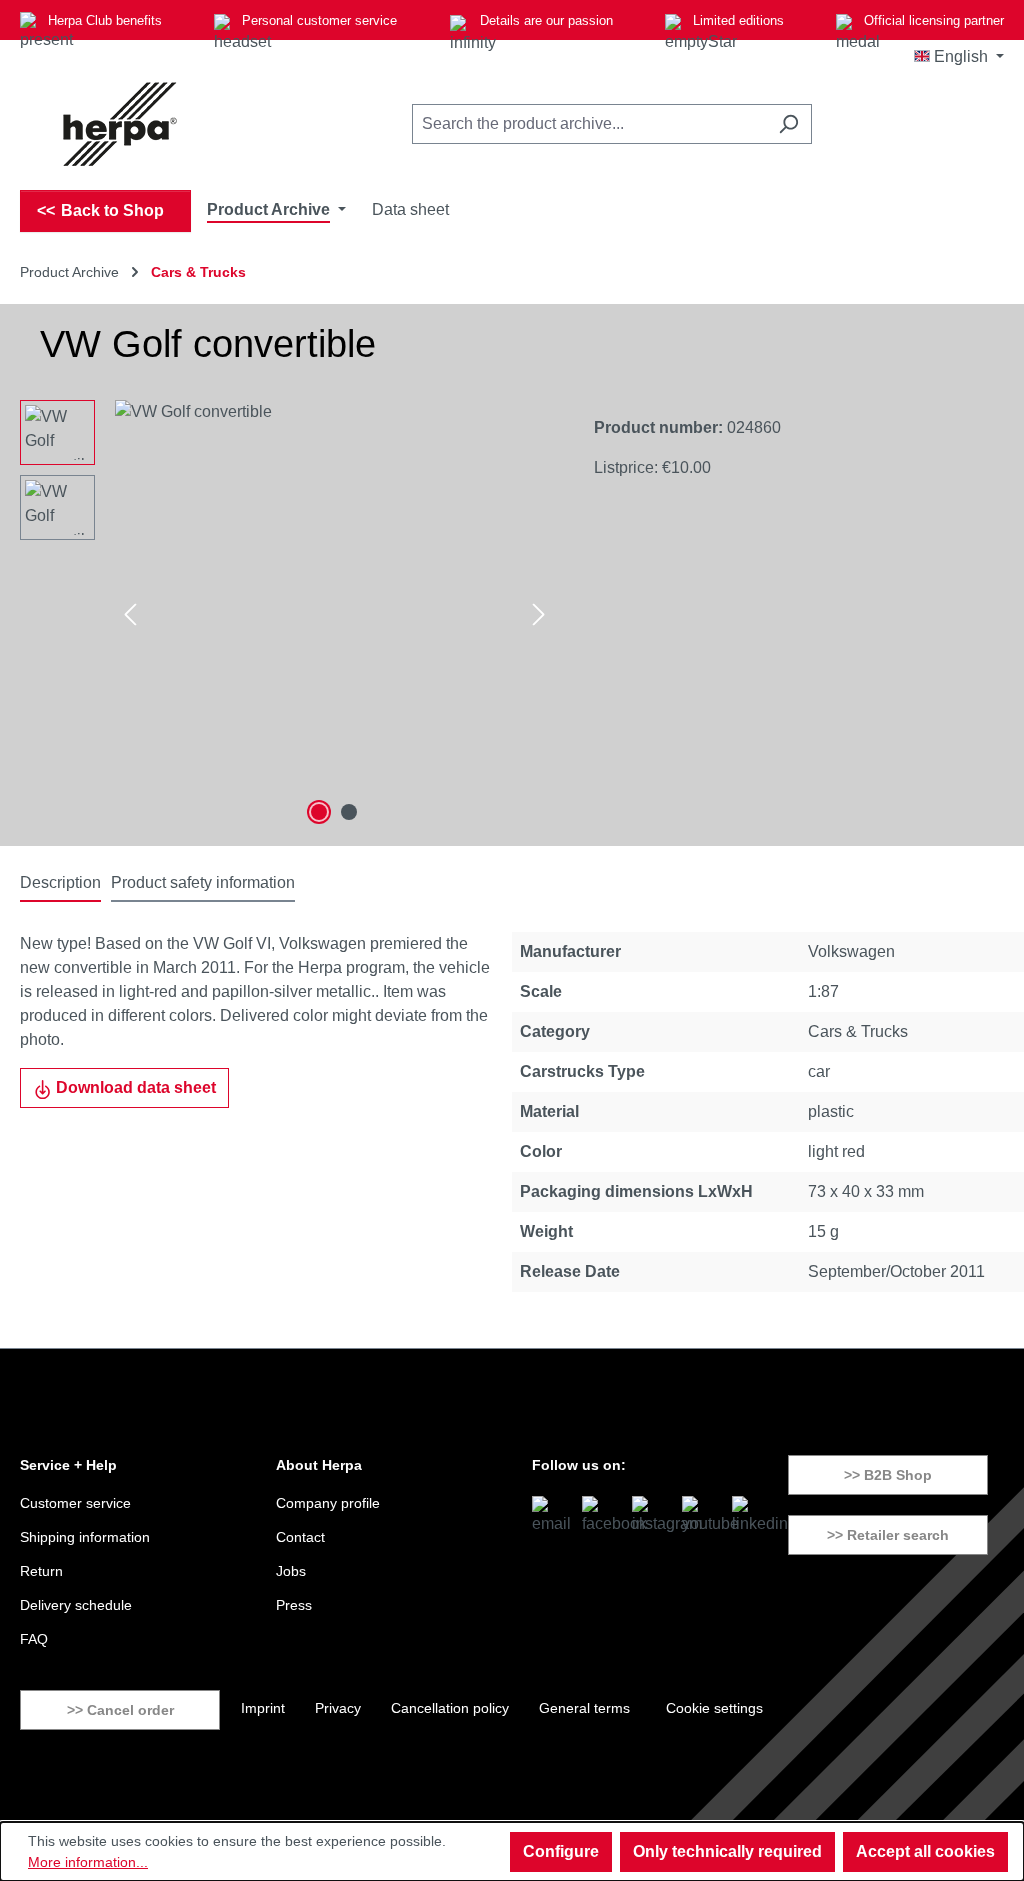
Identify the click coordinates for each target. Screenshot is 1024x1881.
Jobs (291, 1571)
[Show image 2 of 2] (349, 812)
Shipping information (85, 1537)
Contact (300, 1537)
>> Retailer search (888, 1535)
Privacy (338, 1708)
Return (41, 1571)
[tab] (60, 884)
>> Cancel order (120, 1710)
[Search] (788, 124)
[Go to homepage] (120, 124)
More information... (88, 1862)
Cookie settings (714, 1708)
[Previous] (130, 615)
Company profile (328, 1503)
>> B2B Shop (888, 1475)
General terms (584, 1708)
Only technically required (727, 1851)
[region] (287, 615)
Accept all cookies (925, 1851)
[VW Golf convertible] (334, 615)
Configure (561, 1851)
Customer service (75, 1503)
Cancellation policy (450, 1708)
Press (294, 1605)
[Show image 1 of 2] (319, 812)
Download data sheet (134, 1087)
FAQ (34, 1639)
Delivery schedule (76, 1605)
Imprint (263, 1708)
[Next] (539, 615)
